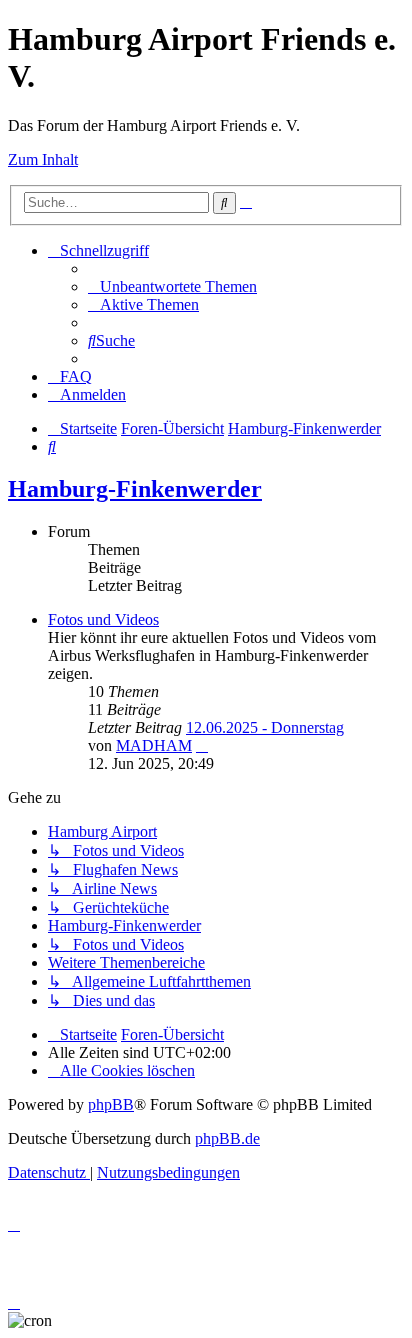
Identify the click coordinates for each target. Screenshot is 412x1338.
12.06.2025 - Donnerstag (265, 727)
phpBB (111, 1104)
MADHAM (154, 745)
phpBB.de (227, 1138)
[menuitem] (172, 286)
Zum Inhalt (43, 159)
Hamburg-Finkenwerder (135, 489)
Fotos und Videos (103, 619)
